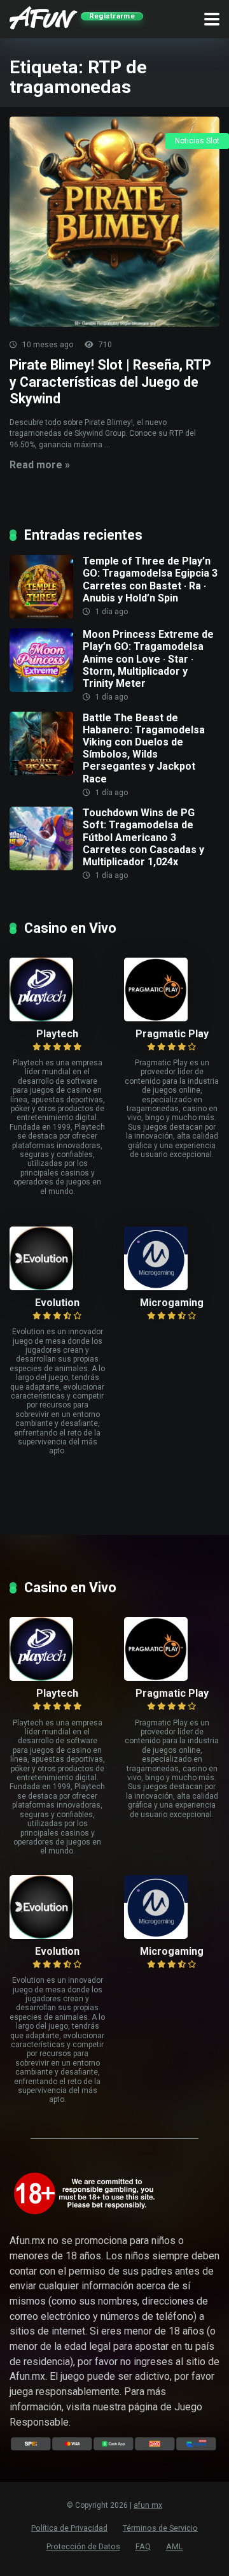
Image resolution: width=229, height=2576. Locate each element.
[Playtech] (57, 989)
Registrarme (112, 16)
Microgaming (172, 1303)
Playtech (57, 1034)
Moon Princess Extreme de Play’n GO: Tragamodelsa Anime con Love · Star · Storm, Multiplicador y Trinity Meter (148, 659)
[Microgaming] (172, 1258)
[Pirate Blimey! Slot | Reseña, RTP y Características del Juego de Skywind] (114, 222)
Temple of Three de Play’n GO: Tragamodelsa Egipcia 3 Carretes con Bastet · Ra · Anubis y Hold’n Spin (150, 579)
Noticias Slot (197, 141)
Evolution (57, 1303)
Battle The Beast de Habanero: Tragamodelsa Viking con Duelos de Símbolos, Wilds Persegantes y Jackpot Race (144, 748)
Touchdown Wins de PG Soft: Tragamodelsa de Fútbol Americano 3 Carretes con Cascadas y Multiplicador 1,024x (143, 837)
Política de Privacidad (69, 2528)
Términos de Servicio (160, 2528)
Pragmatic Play (172, 1034)
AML (175, 2546)
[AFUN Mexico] (44, 16)
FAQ (143, 2546)
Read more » (40, 465)
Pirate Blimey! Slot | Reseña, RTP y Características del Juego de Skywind (110, 382)
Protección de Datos (83, 2546)
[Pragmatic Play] (172, 989)
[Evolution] (57, 1258)
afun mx (148, 2505)
